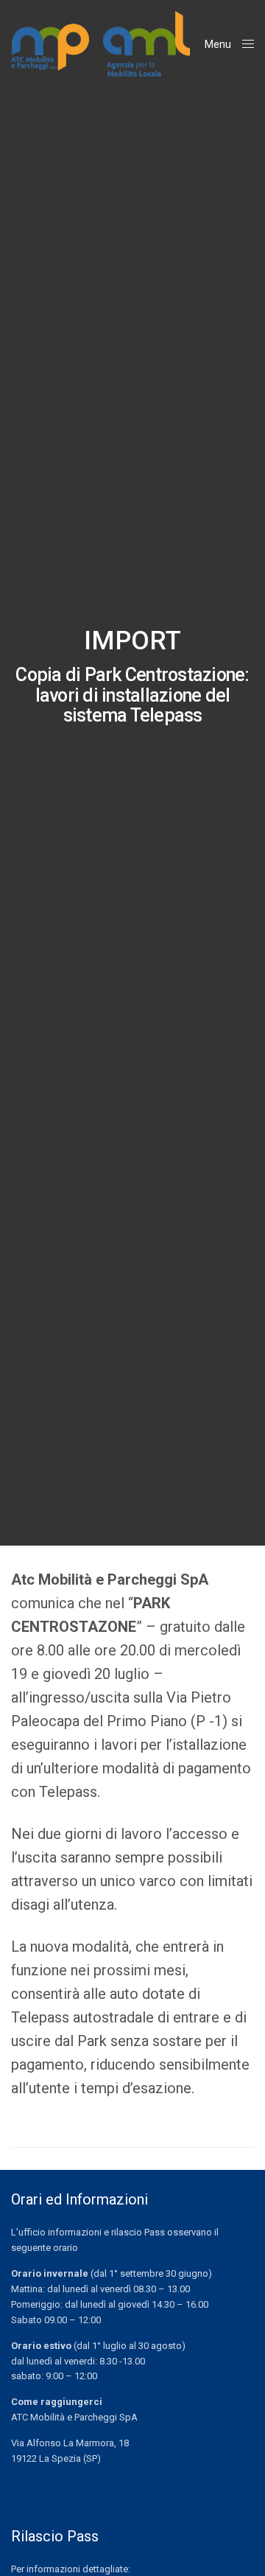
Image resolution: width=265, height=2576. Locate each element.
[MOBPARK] (100, 44)
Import (132, 641)
